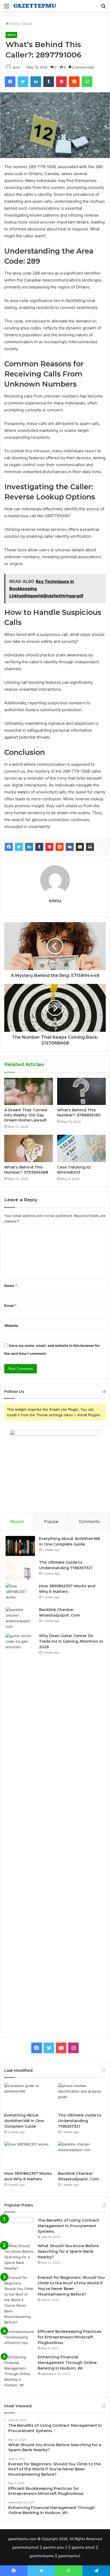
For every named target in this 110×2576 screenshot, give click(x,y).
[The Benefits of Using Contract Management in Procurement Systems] (19, 2228)
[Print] (90, 847)
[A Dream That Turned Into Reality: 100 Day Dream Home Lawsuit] (29, 1092)
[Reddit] (60, 847)
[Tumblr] (39, 847)
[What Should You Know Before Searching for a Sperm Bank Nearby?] (19, 2257)
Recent (17, 1521)
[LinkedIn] (29, 847)
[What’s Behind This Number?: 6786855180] (81, 1092)
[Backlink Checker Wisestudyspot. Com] (20, 1618)
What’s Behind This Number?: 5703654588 (26, 1170)
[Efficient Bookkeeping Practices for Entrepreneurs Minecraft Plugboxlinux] (19, 2339)
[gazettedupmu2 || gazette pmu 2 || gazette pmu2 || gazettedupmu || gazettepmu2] (35, 6)
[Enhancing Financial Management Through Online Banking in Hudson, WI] (19, 2371)
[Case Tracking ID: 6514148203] (81, 1148)
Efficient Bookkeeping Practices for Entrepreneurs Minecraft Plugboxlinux (70, 2337)
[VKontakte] (70, 847)
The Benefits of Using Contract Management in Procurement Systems (68, 2226)
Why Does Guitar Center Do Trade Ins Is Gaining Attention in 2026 (71, 1641)
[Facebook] (9, 847)
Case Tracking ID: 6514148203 (74, 1170)
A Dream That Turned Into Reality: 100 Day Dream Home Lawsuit (26, 1115)
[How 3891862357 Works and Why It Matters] (20, 1593)
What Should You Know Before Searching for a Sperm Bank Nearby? (68, 2251)
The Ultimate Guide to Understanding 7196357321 (80, 2121)
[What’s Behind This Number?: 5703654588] (29, 1148)
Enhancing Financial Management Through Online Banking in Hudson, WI (67, 2363)
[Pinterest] (49, 847)
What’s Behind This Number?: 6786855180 (79, 1113)
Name (11, 1286)
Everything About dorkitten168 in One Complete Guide (24, 2121)
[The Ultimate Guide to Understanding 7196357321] (20, 1570)
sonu (16, 67)
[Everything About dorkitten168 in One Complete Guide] (20, 1546)
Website (11, 1326)
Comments (89, 1521)
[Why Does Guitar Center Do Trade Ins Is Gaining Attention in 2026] (20, 1833)
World (27, 24)
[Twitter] (19, 847)
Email (10, 1306)
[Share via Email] (80, 847)
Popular (51, 1521)
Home (14, 24)
